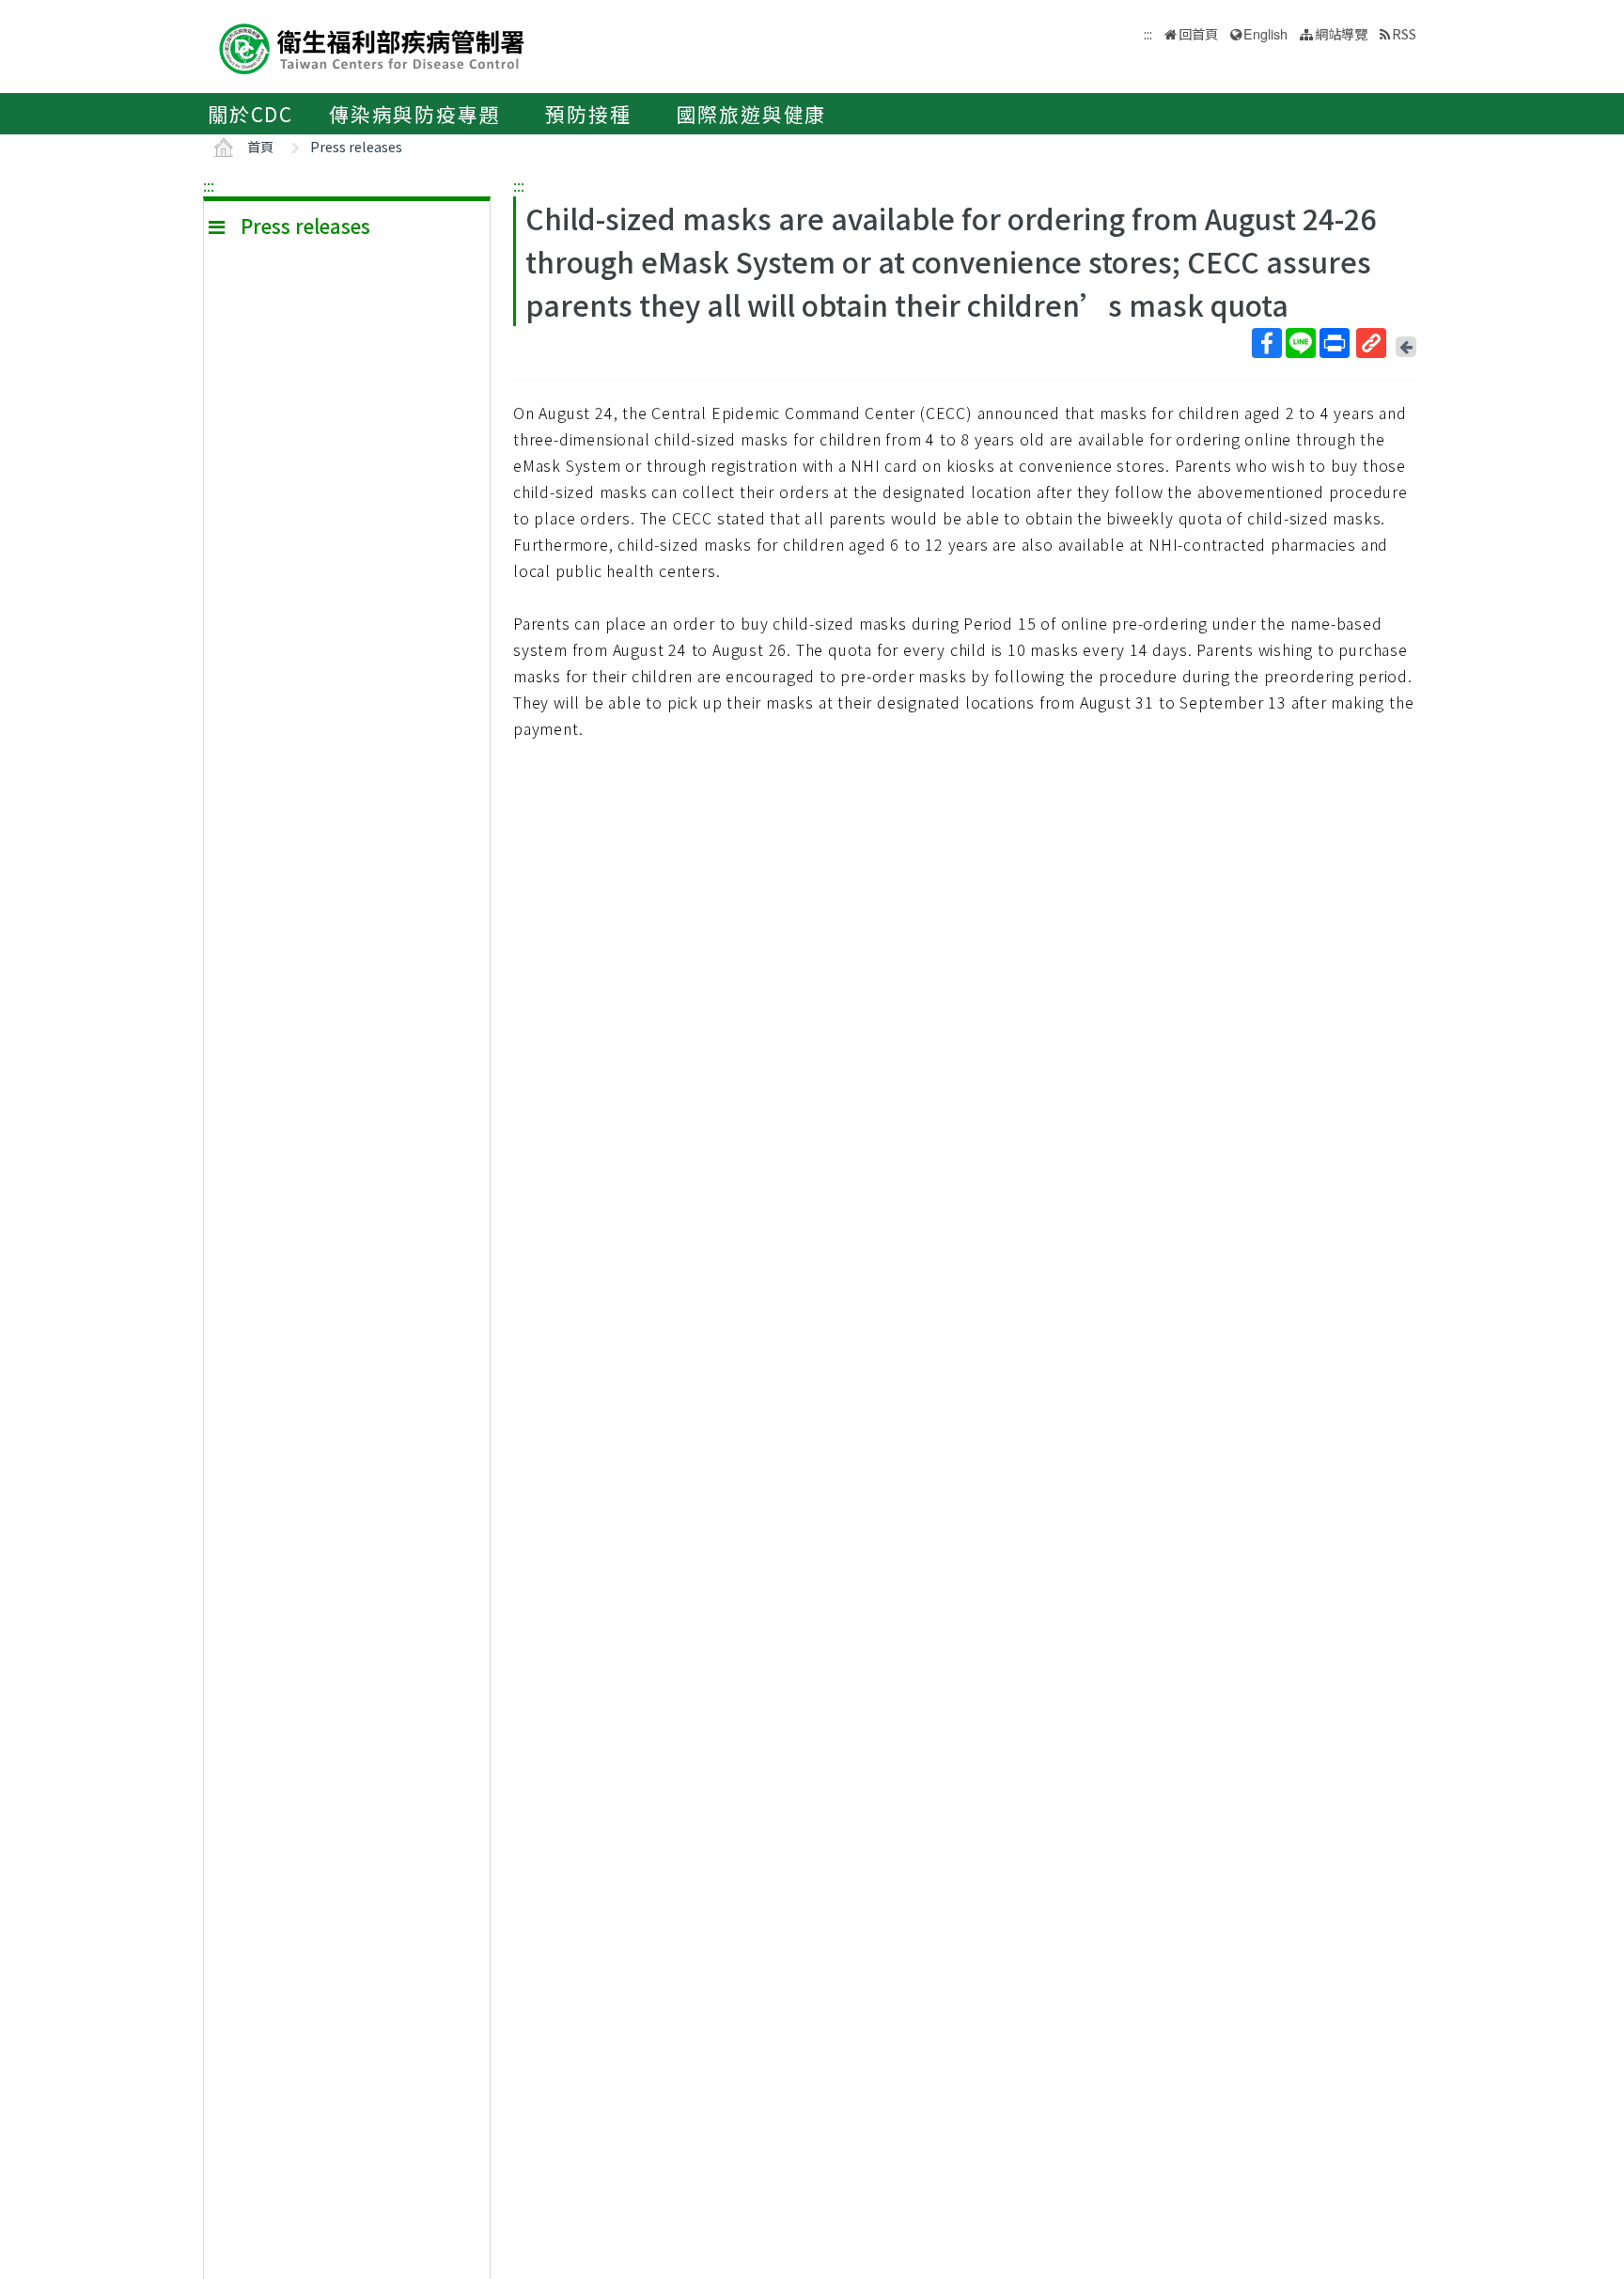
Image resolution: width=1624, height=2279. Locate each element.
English (1265, 33)
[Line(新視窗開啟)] (1301, 343)
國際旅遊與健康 (752, 114)
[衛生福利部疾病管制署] (372, 47)
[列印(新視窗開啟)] (1335, 343)
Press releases (356, 146)
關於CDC (250, 114)
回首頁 (1198, 33)
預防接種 (588, 114)
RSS (1404, 33)
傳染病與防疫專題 (414, 114)
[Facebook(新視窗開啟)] (1267, 343)
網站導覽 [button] (1341, 33)
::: (209, 185)
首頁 (260, 146)
